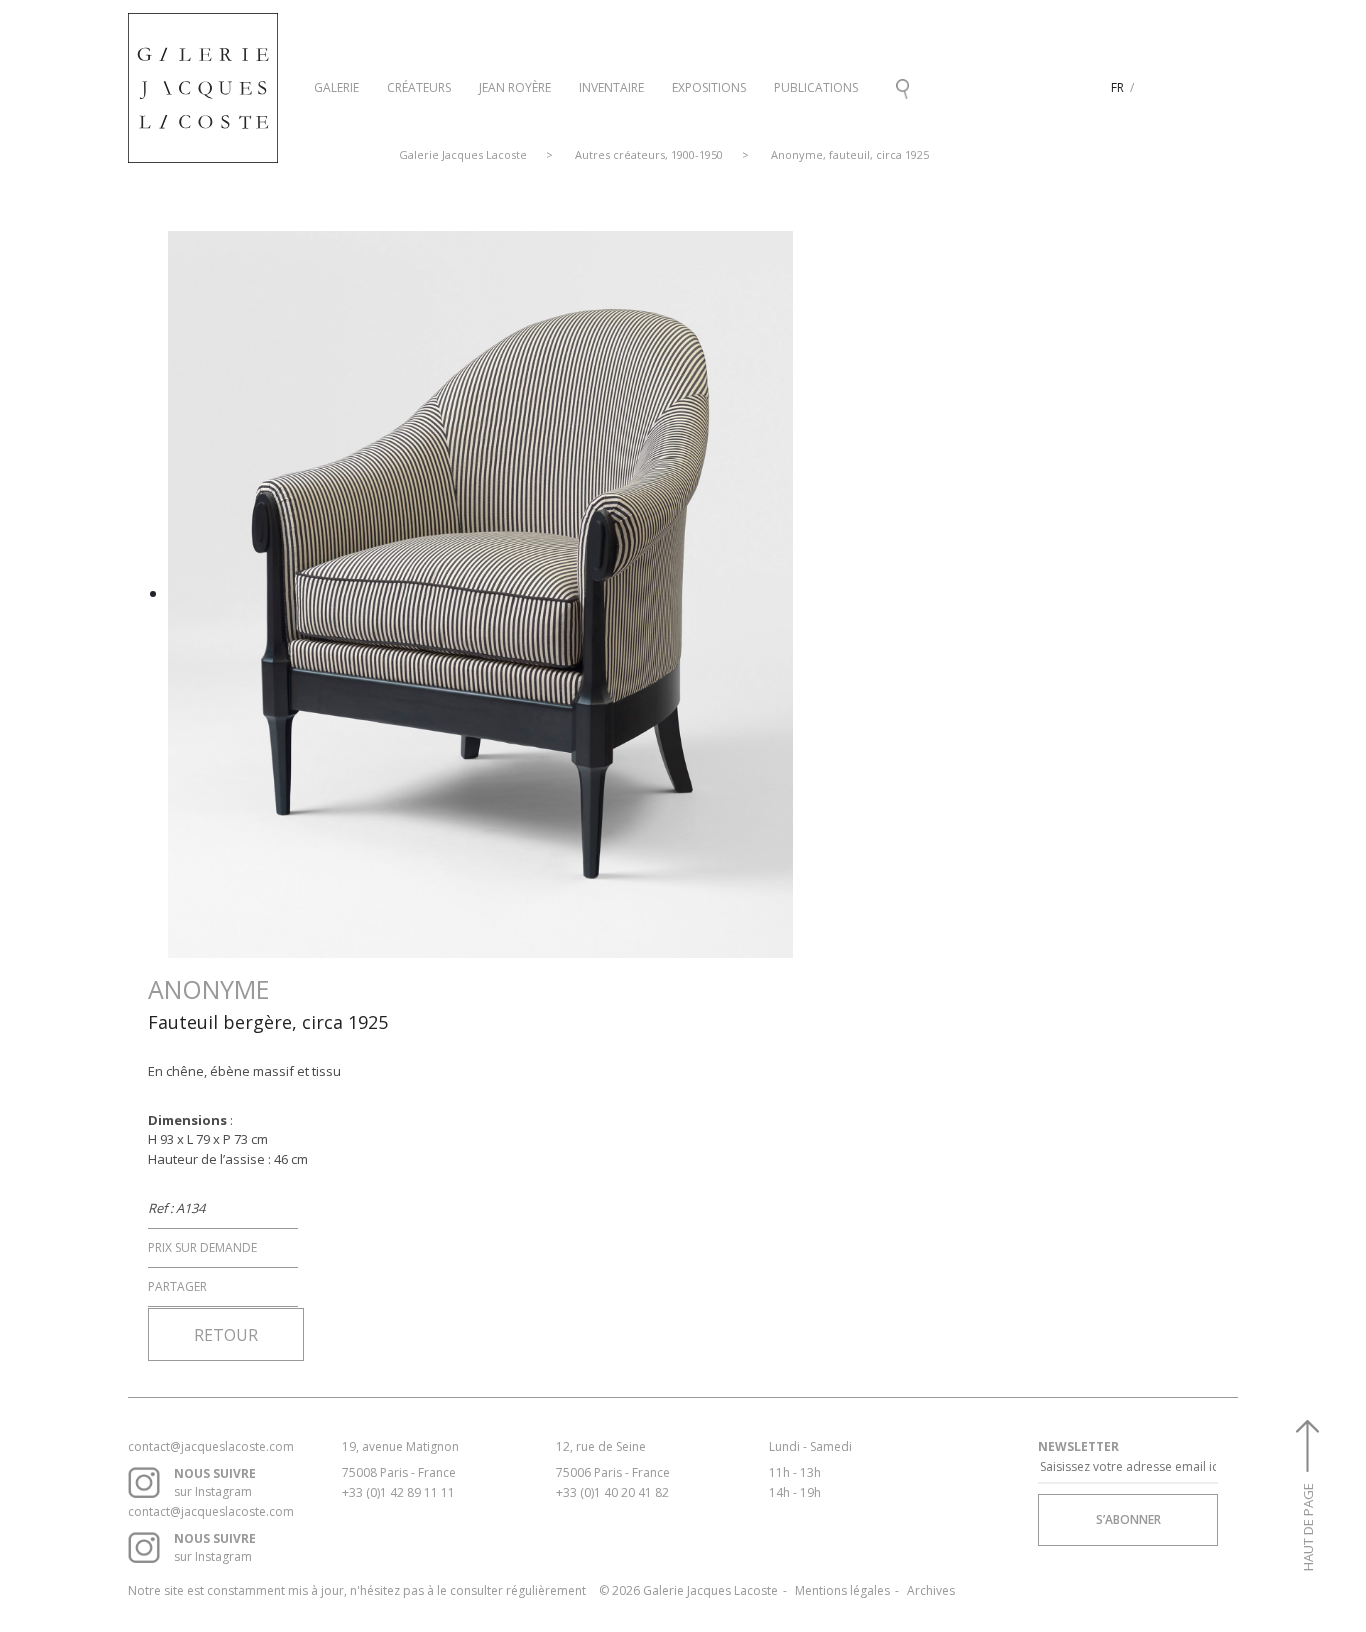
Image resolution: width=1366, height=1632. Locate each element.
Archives (931, 1590)
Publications (816, 87)
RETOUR (226, 1335)
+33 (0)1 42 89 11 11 (398, 1492)
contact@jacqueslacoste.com (211, 1446)
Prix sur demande (202, 1247)
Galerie (336, 87)
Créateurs (419, 87)
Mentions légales (842, 1590)
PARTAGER (177, 1286)
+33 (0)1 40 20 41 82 (612, 1492)
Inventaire (611, 87)
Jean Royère (515, 87)
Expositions (709, 87)
